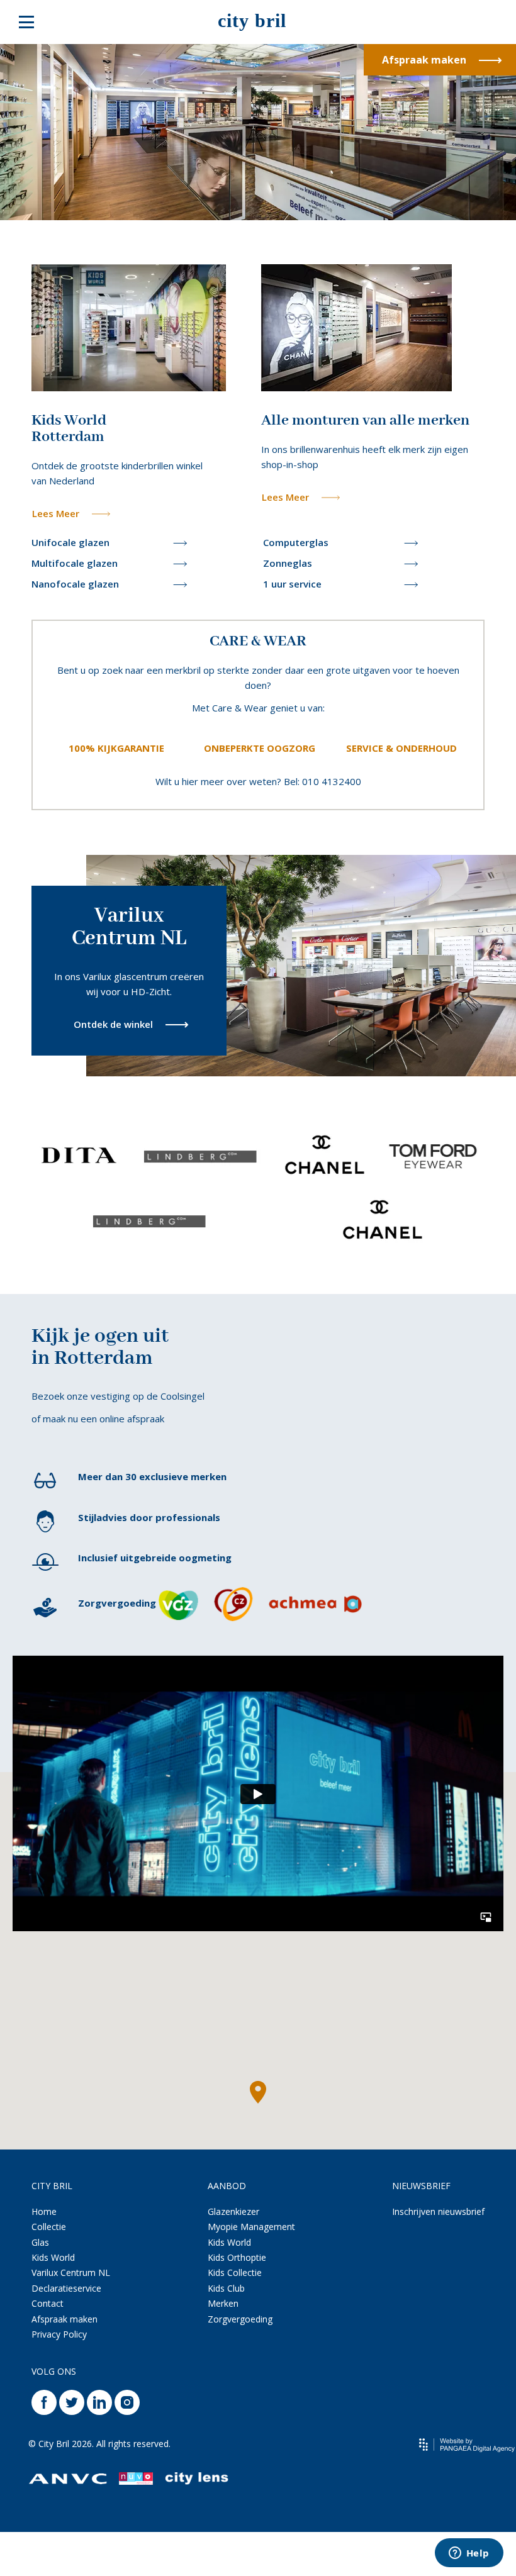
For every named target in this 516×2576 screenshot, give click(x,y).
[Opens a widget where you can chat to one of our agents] (469, 2554)
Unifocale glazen (70, 542)
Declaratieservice (66, 2288)
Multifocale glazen (75, 563)
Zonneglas (288, 563)
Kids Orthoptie (237, 2257)
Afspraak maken (424, 60)
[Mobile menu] (26, 22)
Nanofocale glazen (75, 584)
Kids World (53, 2257)
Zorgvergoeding (240, 2319)
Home (44, 2211)
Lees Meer (56, 513)
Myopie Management (251, 2227)
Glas (40, 2242)
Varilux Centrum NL (71, 2272)
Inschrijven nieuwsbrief (438, 2211)
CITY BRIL (52, 2186)
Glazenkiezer (233, 2211)
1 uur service (292, 584)
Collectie (49, 2227)
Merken (223, 2303)
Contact (48, 2303)
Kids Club (226, 2288)
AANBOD (227, 2186)
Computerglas (296, 542)
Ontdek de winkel (113, 1024)
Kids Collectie (235, 2272)
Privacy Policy (59, 2334)
